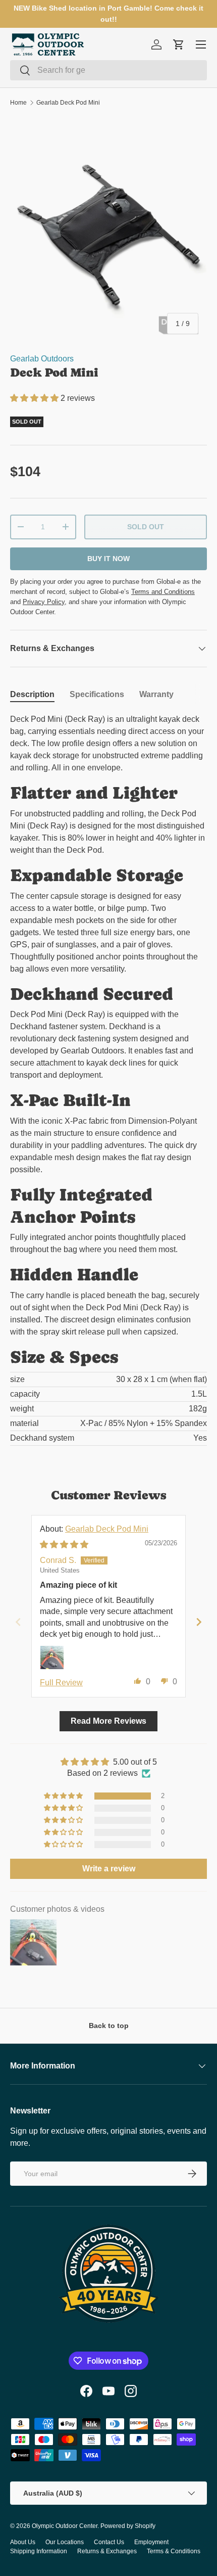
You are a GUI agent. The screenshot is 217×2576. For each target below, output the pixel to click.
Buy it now (108, 559)
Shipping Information (39, 2551)
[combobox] (108, 70)
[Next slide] (199, 1622)
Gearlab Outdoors (42, 359)
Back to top (109, 2026)
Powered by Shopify (128, 2526)
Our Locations (65, 2542)
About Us (23, 2542)
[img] (64, 1545)
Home (18, 103)
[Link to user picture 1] (52, 1658)
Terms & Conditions (174, 2551)
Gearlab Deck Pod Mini (68, 103)
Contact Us (109, 2542)
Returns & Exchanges (107, 2551)
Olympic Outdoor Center (65, 2526)
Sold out (146, 527)
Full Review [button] (61, 1683)
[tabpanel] (108, 1079)
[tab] (32, 695)
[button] (35, 398)
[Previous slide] (18, 1622)
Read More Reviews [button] (108, 1721)
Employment (151, 2542)
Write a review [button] (109, 1869)
